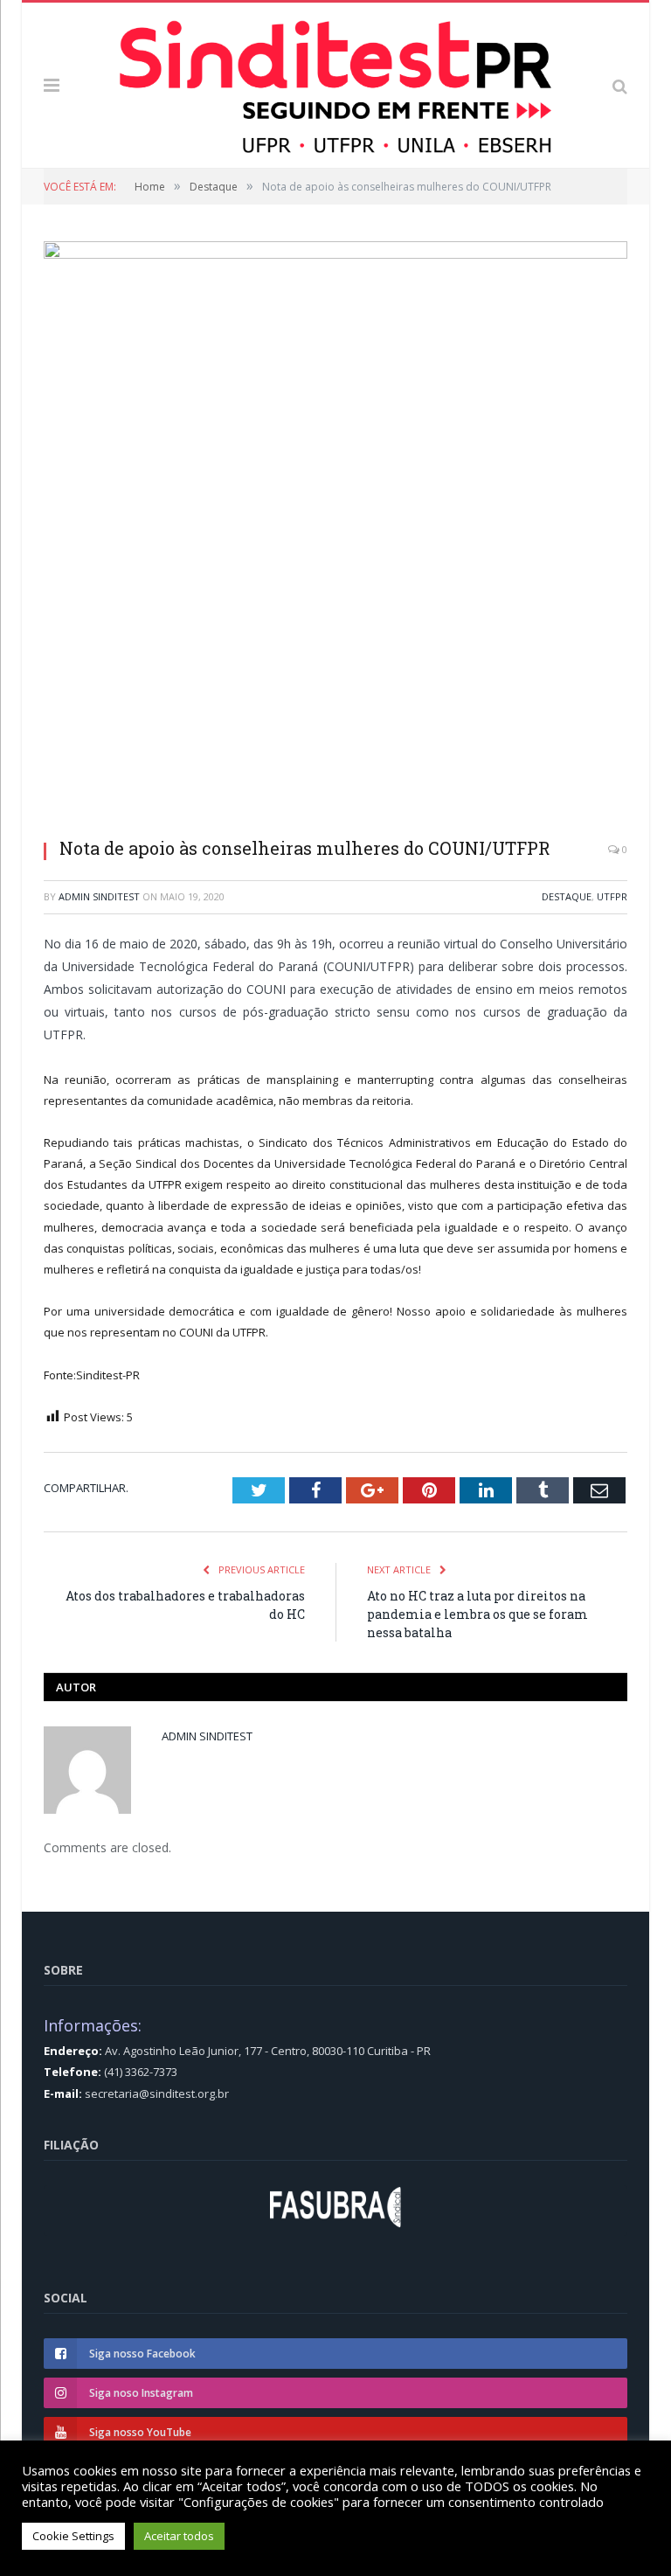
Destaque (567, 896)
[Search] (620, 85)
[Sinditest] (335, 82)
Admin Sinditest (99, 896)
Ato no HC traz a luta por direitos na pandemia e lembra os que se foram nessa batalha (477, 1614)
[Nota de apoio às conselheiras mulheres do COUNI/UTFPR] (335, 533)
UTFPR (612, 896)
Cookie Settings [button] (73, 2536)
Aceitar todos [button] (179, 2536)
